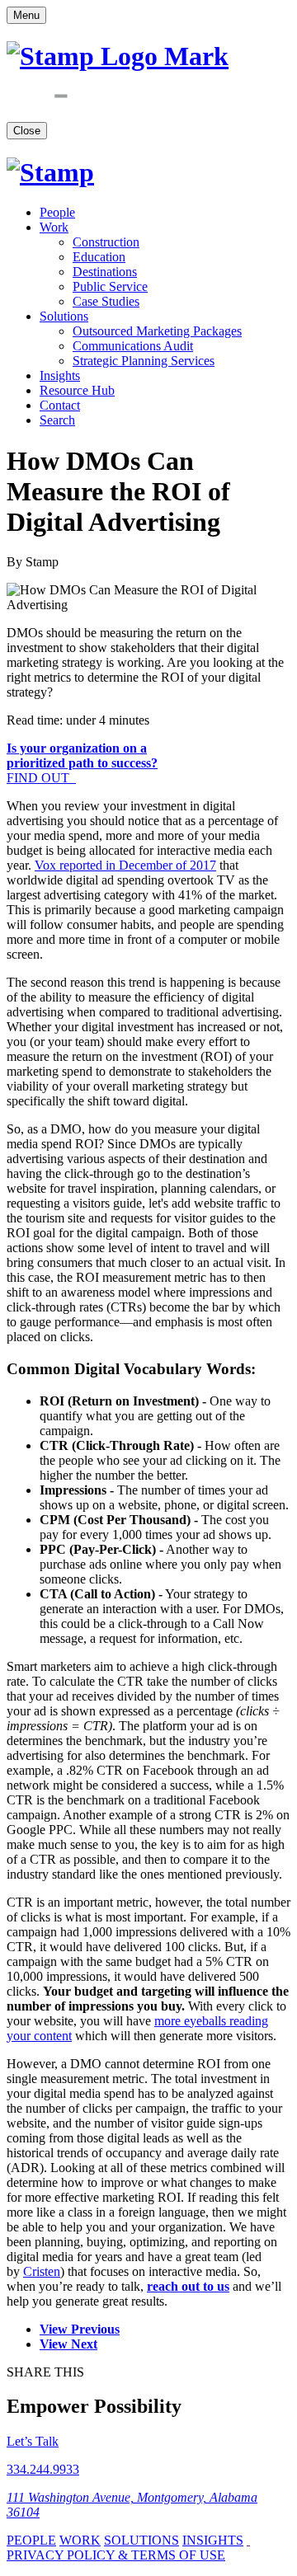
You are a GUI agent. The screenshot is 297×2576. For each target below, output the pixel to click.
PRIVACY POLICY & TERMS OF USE (116, 2555)
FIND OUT (82, 763)
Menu (26, 15)
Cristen (42, 2271)
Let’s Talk (33, 2441)
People (57, 212)
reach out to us (188, 2286)
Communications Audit (133, 346)
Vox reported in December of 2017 (125, 865)
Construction (106, 242)
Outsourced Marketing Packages (157, 331)
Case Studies (106, 301)
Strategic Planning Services (144, 361)
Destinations (105, 272)
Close (27, 131)
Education (99, 257)
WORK (80, 2540)
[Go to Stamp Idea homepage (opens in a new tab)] (50, 172)
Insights (60, 375)
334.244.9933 (43, 2469)
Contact (60, 405)
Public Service (110, 286)
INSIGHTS (213, 2540)
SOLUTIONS (141, 2540)
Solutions (64, 316)
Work (54, 227)
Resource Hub (77, 390)
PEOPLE (31, 2540)
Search (57, 420)
